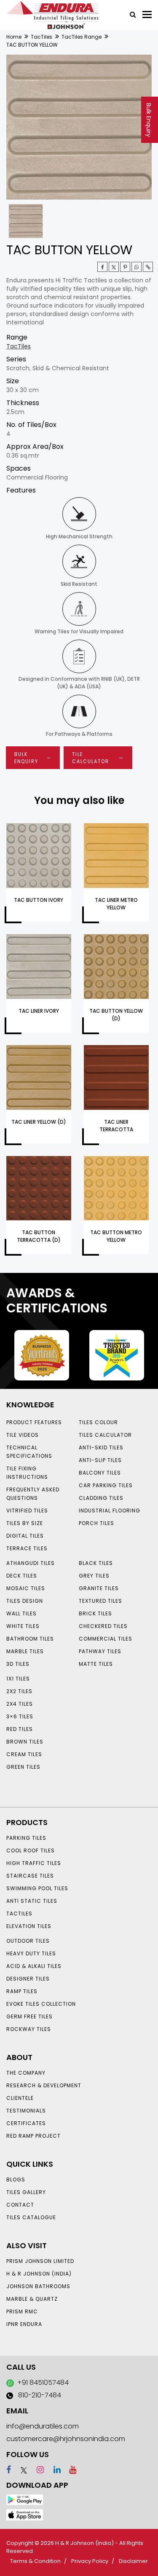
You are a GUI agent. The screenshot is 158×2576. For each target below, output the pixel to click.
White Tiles (23, 1626)
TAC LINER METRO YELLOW (116, 904)
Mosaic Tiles (26, 1588)
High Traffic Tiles (34, 1863)
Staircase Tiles (30, 1876)
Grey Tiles (94, 1576)
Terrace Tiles (27, 1548)
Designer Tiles (28, 1979)
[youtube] (70, 2470)
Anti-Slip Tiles (100, 1460)
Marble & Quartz (32, 2299)
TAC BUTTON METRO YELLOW (116, 1236)
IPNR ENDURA (24, 2324)
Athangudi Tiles (31, 1563)
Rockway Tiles (29, 2029)
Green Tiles (23, 1767)
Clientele (20, 2098)
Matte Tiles (96, 1664)
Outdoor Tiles (28, 1941)
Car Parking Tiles (106, 1485)
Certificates (26, 2123)
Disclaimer (133, 2561)
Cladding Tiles (101, 1498)
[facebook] (9, 2470)
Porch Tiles (96, 1523)
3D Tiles (18, 1664)
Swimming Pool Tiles (37, 1888)
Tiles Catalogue (31, 2217)
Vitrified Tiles (27, 1511)
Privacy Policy (90, 2561)
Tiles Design (25, 1601)
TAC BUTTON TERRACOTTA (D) (39, 1236)
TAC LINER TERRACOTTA (116, 1126)
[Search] (130, 14)
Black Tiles (96, 1563)
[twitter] (114, 267)
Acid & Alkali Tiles (34, 1966)
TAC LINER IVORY (39, 1011)
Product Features (34, 1422)
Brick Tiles (95, 1613)
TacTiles (42, 37)
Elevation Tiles (29, 1926)
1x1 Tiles (18, 1679)
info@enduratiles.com (43, 2426)
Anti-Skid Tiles (101, 1447)
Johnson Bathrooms (38, 2286)
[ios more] (25, 2514)
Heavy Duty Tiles (31, 1953)
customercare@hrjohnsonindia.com (66, 2439)
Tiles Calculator (105, 1435)
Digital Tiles (25, 1536)
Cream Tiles (24, 1754)
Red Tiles (20, 1729)
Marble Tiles (25, 1651)
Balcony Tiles (100, 1473)
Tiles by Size (25, 1523)
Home (14, 37)
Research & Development (44, 2085)
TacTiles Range (82, 37)
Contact (20, 2205)
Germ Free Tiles (29, 2016)
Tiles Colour (98, 1422)
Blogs (16, 2180)
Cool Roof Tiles (31, 1850)
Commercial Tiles (106, 1639)
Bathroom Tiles (30, 1639)
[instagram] (36, 2470)
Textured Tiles (100, 1601)
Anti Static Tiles (32, 1901)
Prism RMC (22, 2311)
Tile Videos (23, 1435)
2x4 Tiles (20, 1704)
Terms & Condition (35, 2561)
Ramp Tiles (22, 1991)
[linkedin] (53, 2470)
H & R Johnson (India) (39, 2274)
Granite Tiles (99, 1588)
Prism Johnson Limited (40, 2261)
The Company (26, 2073)
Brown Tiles (25, 1742)
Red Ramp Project (33, 2136)
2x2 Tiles (19, 1691)
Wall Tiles (21, 1613)
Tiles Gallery (26, 2192)
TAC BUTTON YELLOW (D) (116, 1015)
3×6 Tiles (20, 1716)
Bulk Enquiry (149, 120)
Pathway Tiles (100, 1651)
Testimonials (26, 2111)
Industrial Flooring (110, 1511)
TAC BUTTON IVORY (39, 900)
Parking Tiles (26, 1838)
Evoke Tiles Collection (41, 2004)
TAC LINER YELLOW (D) (39, 1122)
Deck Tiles (22, 1576)
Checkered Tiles (103, 1626)
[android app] (25, 2499)
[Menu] (147, 14)
